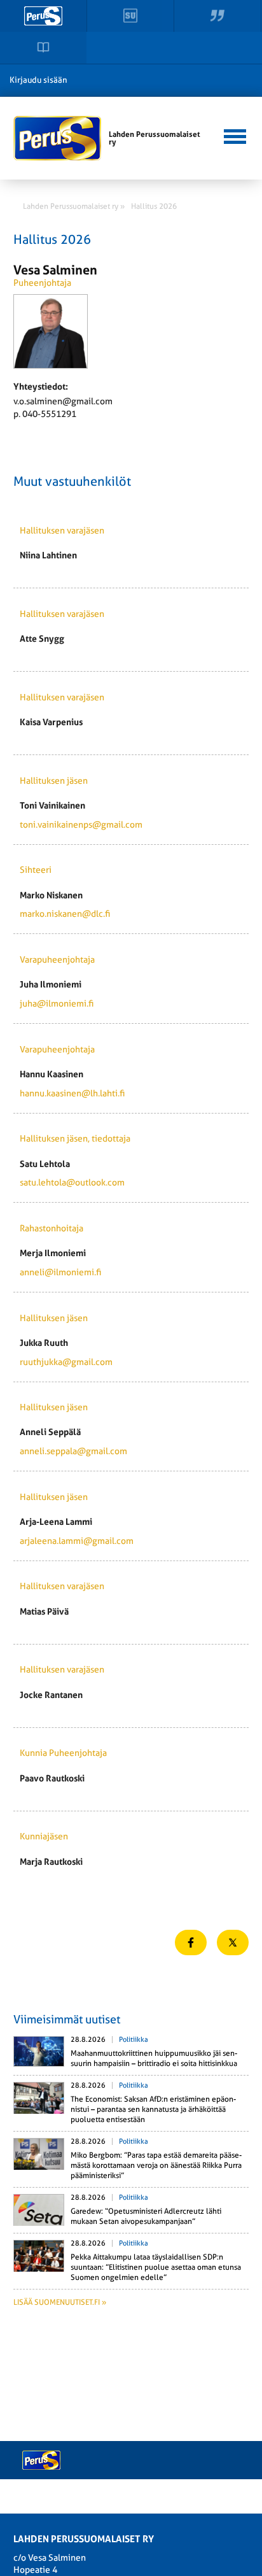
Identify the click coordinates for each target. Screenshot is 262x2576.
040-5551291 (49, 414)
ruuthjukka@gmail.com (66, 1362)
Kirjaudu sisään (38, 80)
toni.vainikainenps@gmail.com (81, 824)
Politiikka (134, 2040)
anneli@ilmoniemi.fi (60, 1272)
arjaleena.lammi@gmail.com (77, 1541)
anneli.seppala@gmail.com (73, 1451)
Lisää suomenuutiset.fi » (60, 2302)
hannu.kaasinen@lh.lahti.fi (72, 1093)
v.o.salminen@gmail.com (63, 401)
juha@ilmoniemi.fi (57, 1003)
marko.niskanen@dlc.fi (65, 914)
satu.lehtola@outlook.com (72, 1182)
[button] (234, 135)
